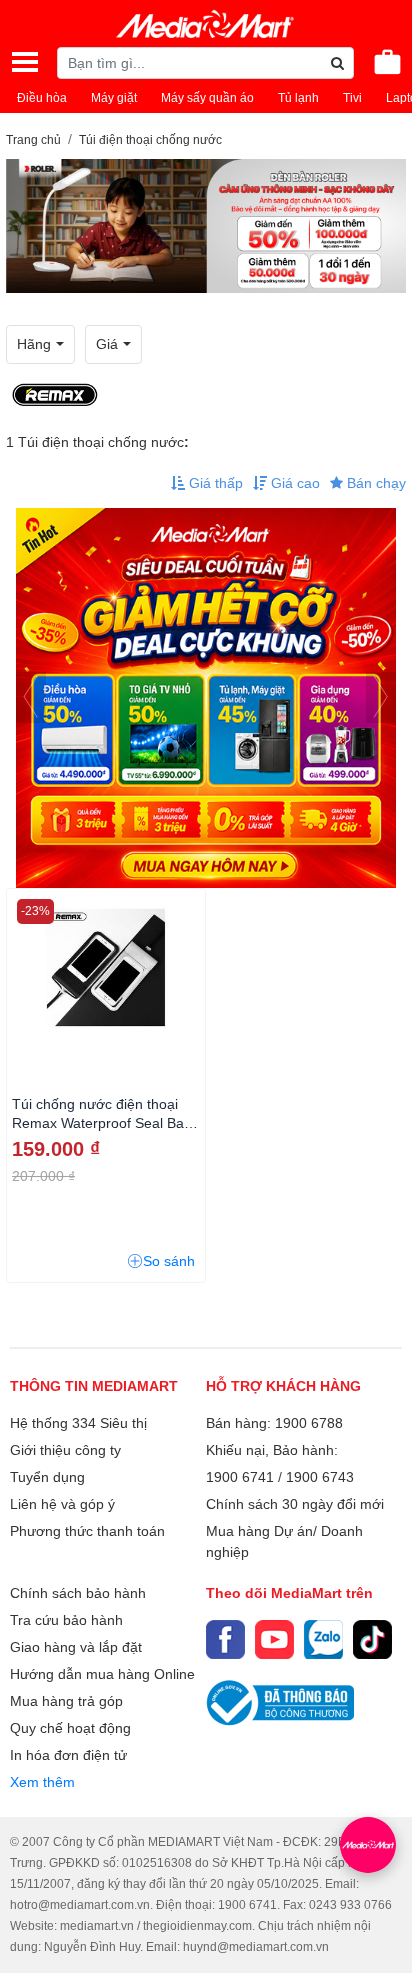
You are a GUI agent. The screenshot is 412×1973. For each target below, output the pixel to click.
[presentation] (31, 697)
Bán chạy (374, 483)
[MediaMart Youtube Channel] (274, 1639)
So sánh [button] (169, 1261)
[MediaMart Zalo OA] (323, 1639)
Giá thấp (214, 483)
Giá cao (293, 483)
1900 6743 (320, 1477)
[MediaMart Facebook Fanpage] (225, 1639)
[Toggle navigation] (25, 62)
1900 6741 (240, 1477)
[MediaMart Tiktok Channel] (372, 1639)
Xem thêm (42, 1782)
